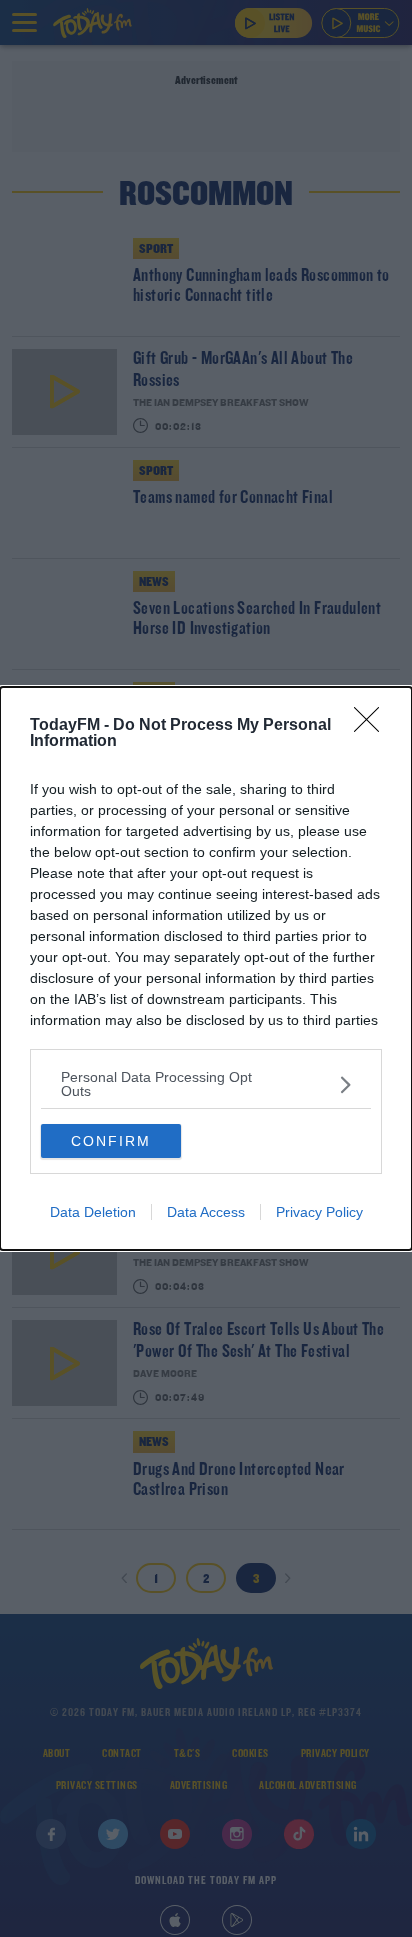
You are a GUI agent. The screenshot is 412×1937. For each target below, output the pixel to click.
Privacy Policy (319, 1212)
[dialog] (206, 968)
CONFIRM (111, 1141)
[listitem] (206, 1084)
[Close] (373, 726)
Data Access (206, 1212)
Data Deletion (93, 1212)
